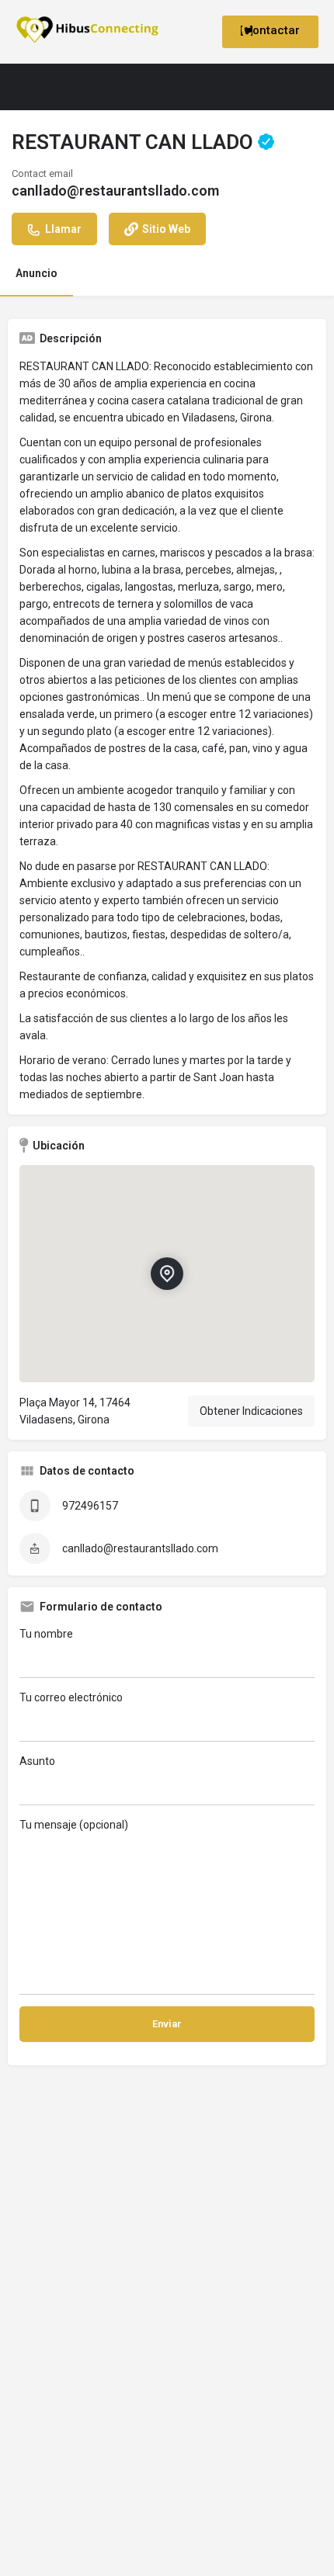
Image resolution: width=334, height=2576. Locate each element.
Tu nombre (46, 1634)
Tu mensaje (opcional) (74, 1825)
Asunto (37, 1761)
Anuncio (37, 273)
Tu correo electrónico (71, 1697)
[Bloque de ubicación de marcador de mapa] (167, 1274)
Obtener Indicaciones (251, 1411)
